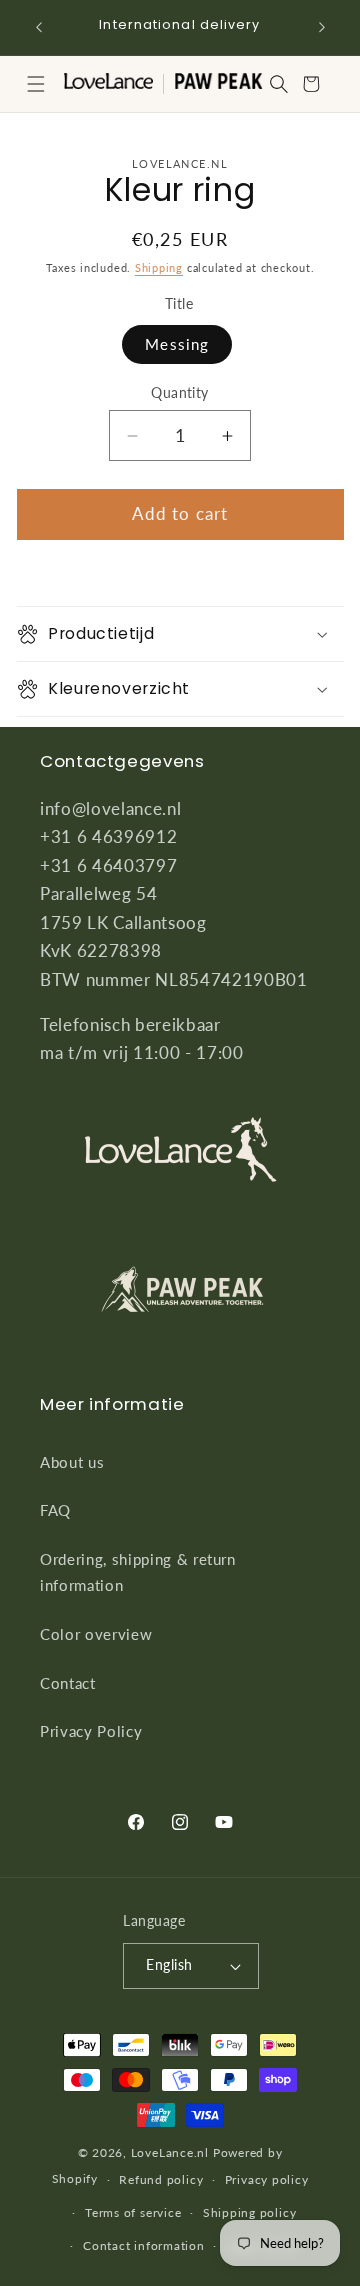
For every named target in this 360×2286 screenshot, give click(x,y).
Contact (68, 1683)
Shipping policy (250, 2212)
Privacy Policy (91, 1731)
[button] (36, 84)
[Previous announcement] (39, 27)
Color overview (96, 1634)
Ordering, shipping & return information (138, 1572)
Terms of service (133, 2212)
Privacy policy (267, 2179)
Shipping (159, 267)
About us (72, 1462)
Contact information (144, 2245)
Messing (177, 344)
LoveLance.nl (170, 2152)
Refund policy (161, 2179)
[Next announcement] (322, 27)
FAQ (55, 1510)
